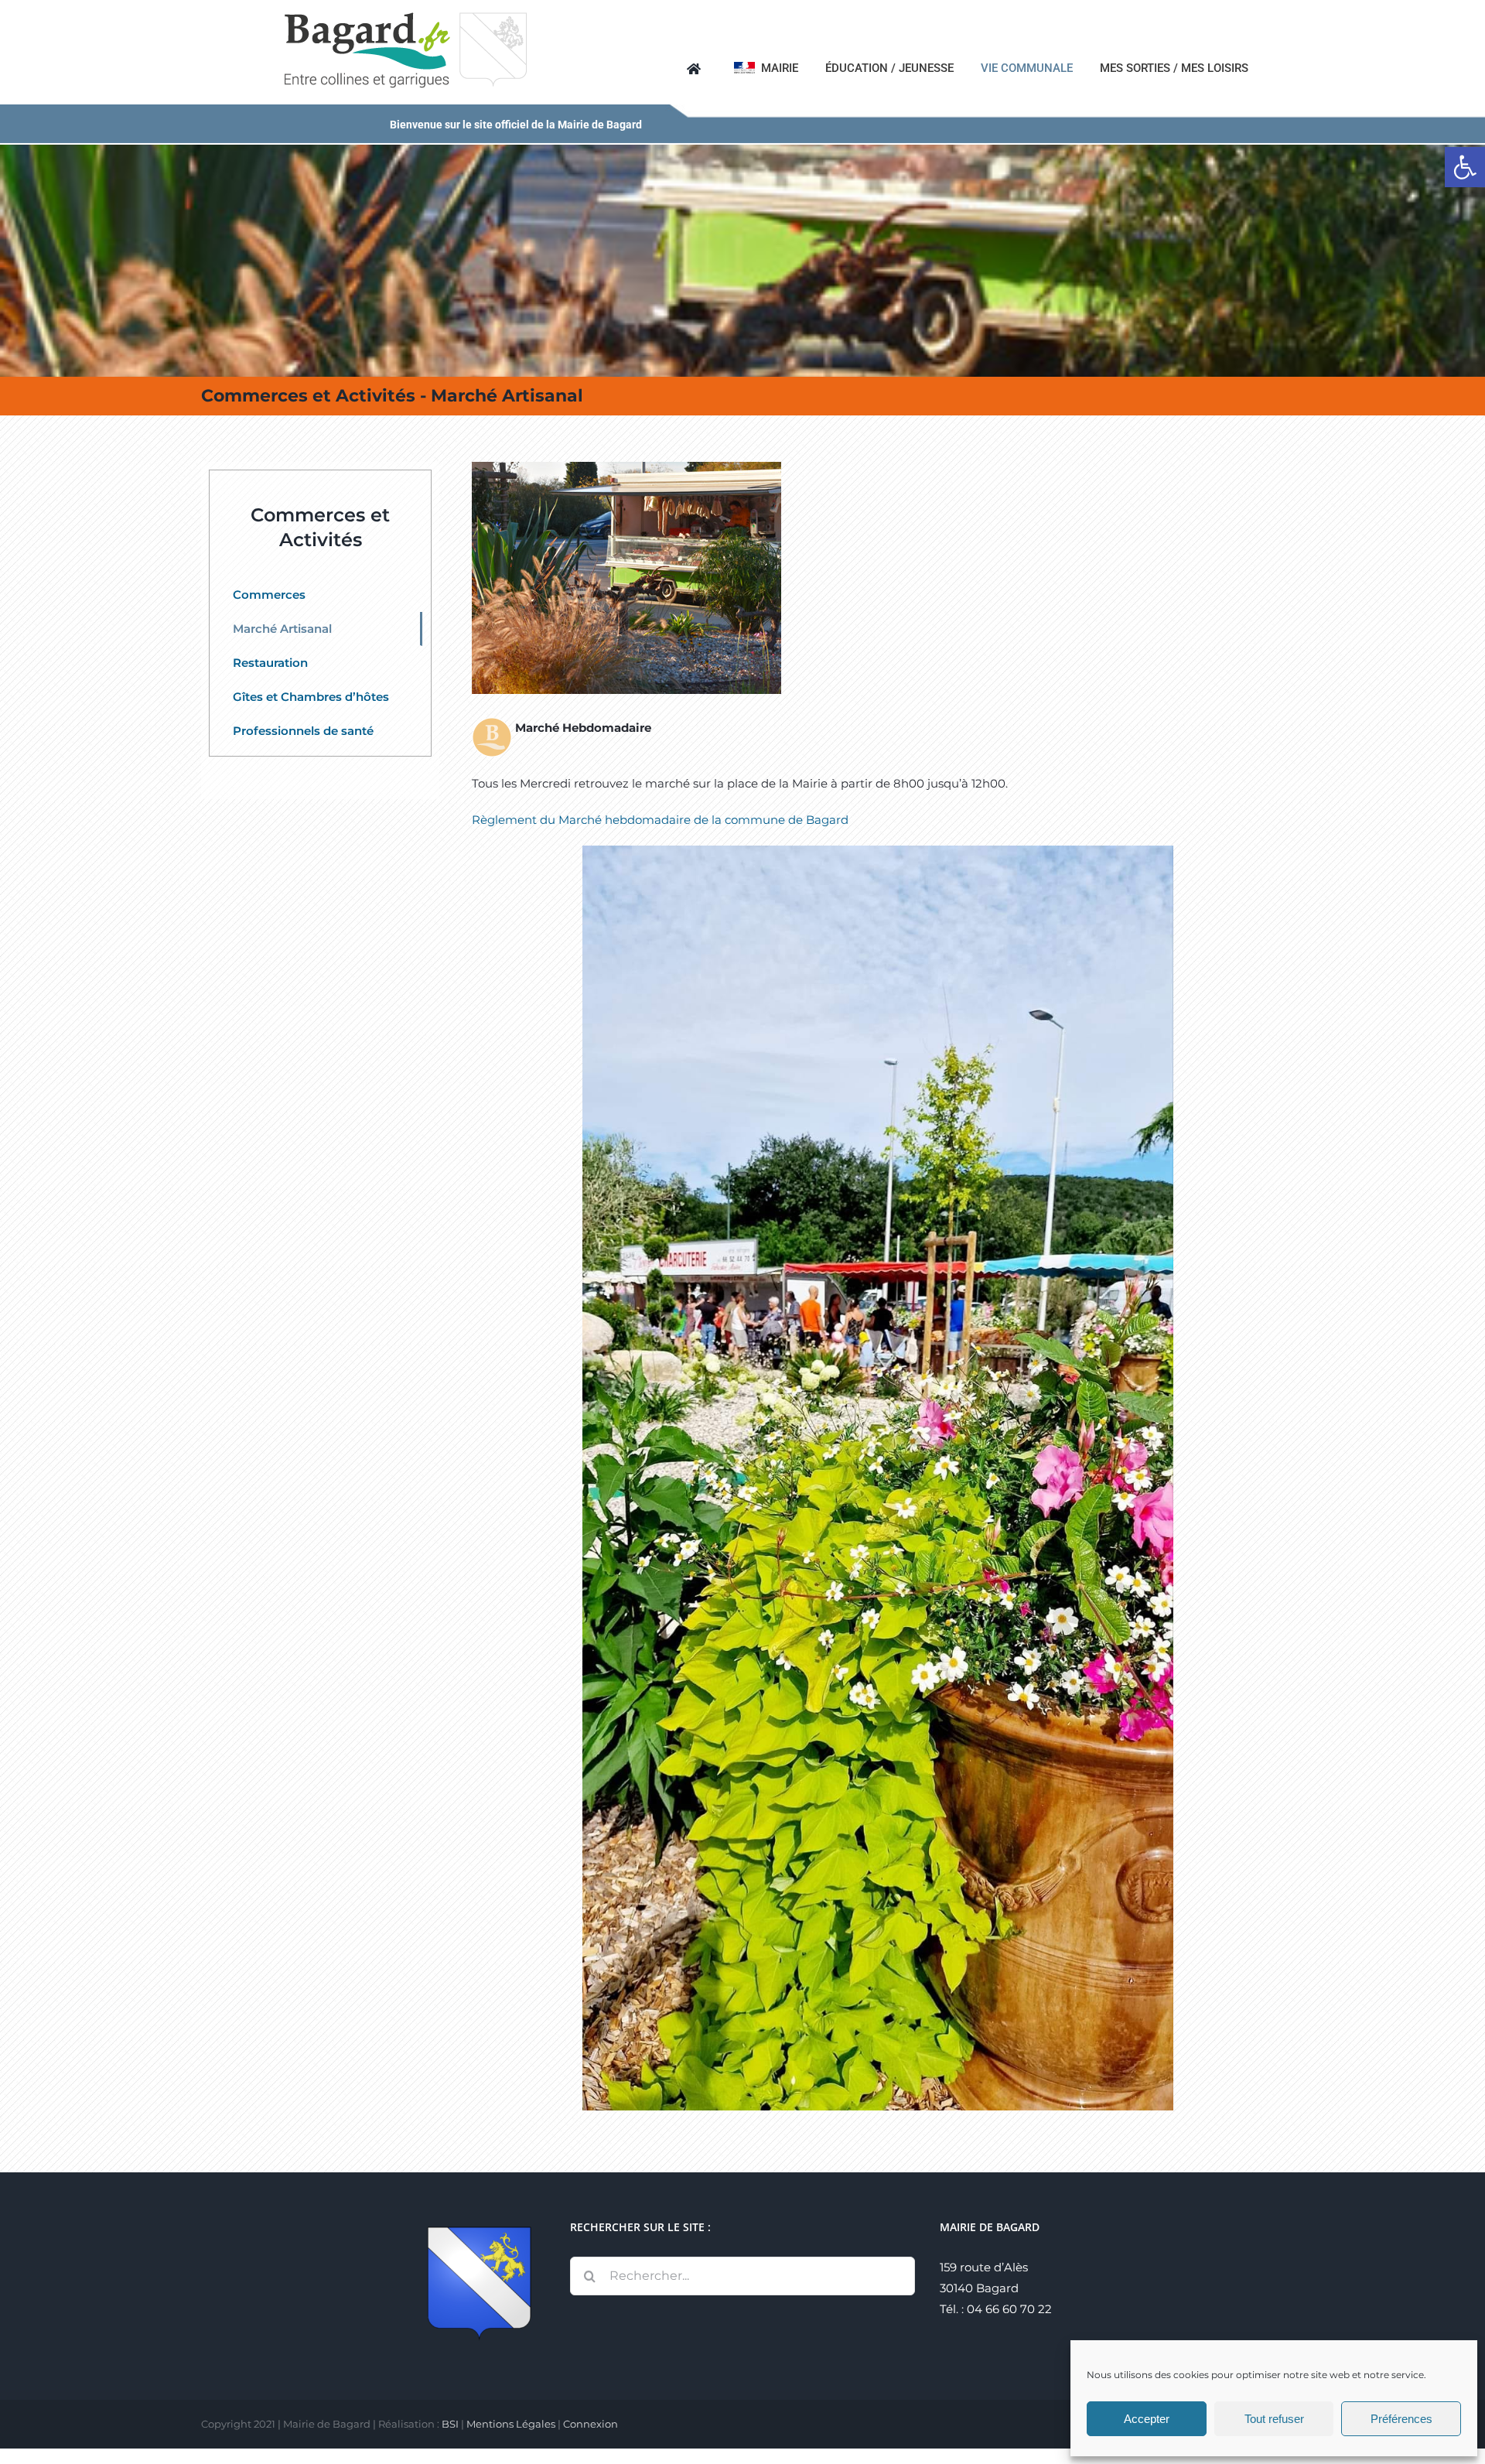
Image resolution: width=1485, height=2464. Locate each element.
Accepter (1147, 2419)
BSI (450, 2424)
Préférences (1401, 2419)
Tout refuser (1274, 2419)
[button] (1465, 167)
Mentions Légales (511, 2424)
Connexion (591, 2424)
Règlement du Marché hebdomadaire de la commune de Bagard (660, 820)
